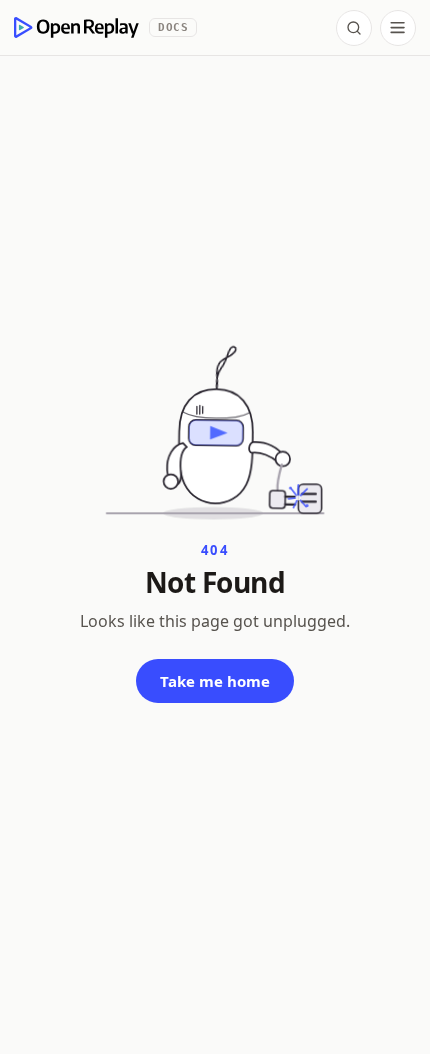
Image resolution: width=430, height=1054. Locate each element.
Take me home (215, 681)
